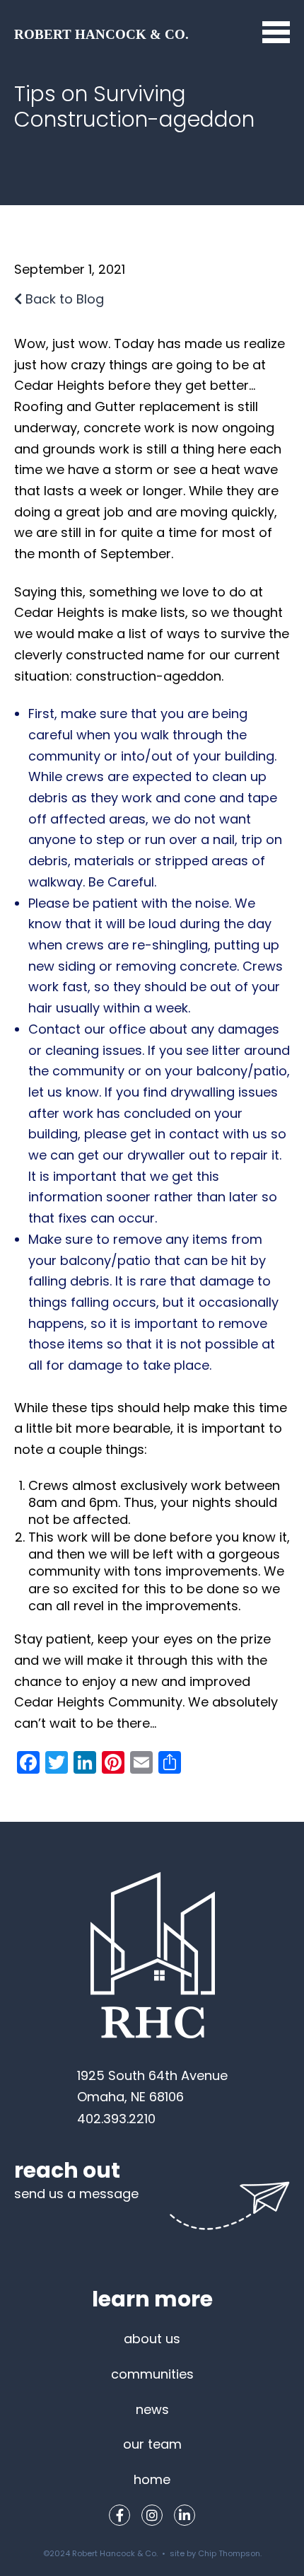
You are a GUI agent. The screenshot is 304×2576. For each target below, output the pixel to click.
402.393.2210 (116, 2119)
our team (152, 2444)
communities (152, 2374)
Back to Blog (63, 299)
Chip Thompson (229, 2553)
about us (152, 2339)
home (152, 2479)
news (152, 2409)
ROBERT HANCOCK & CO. (101, 34)
